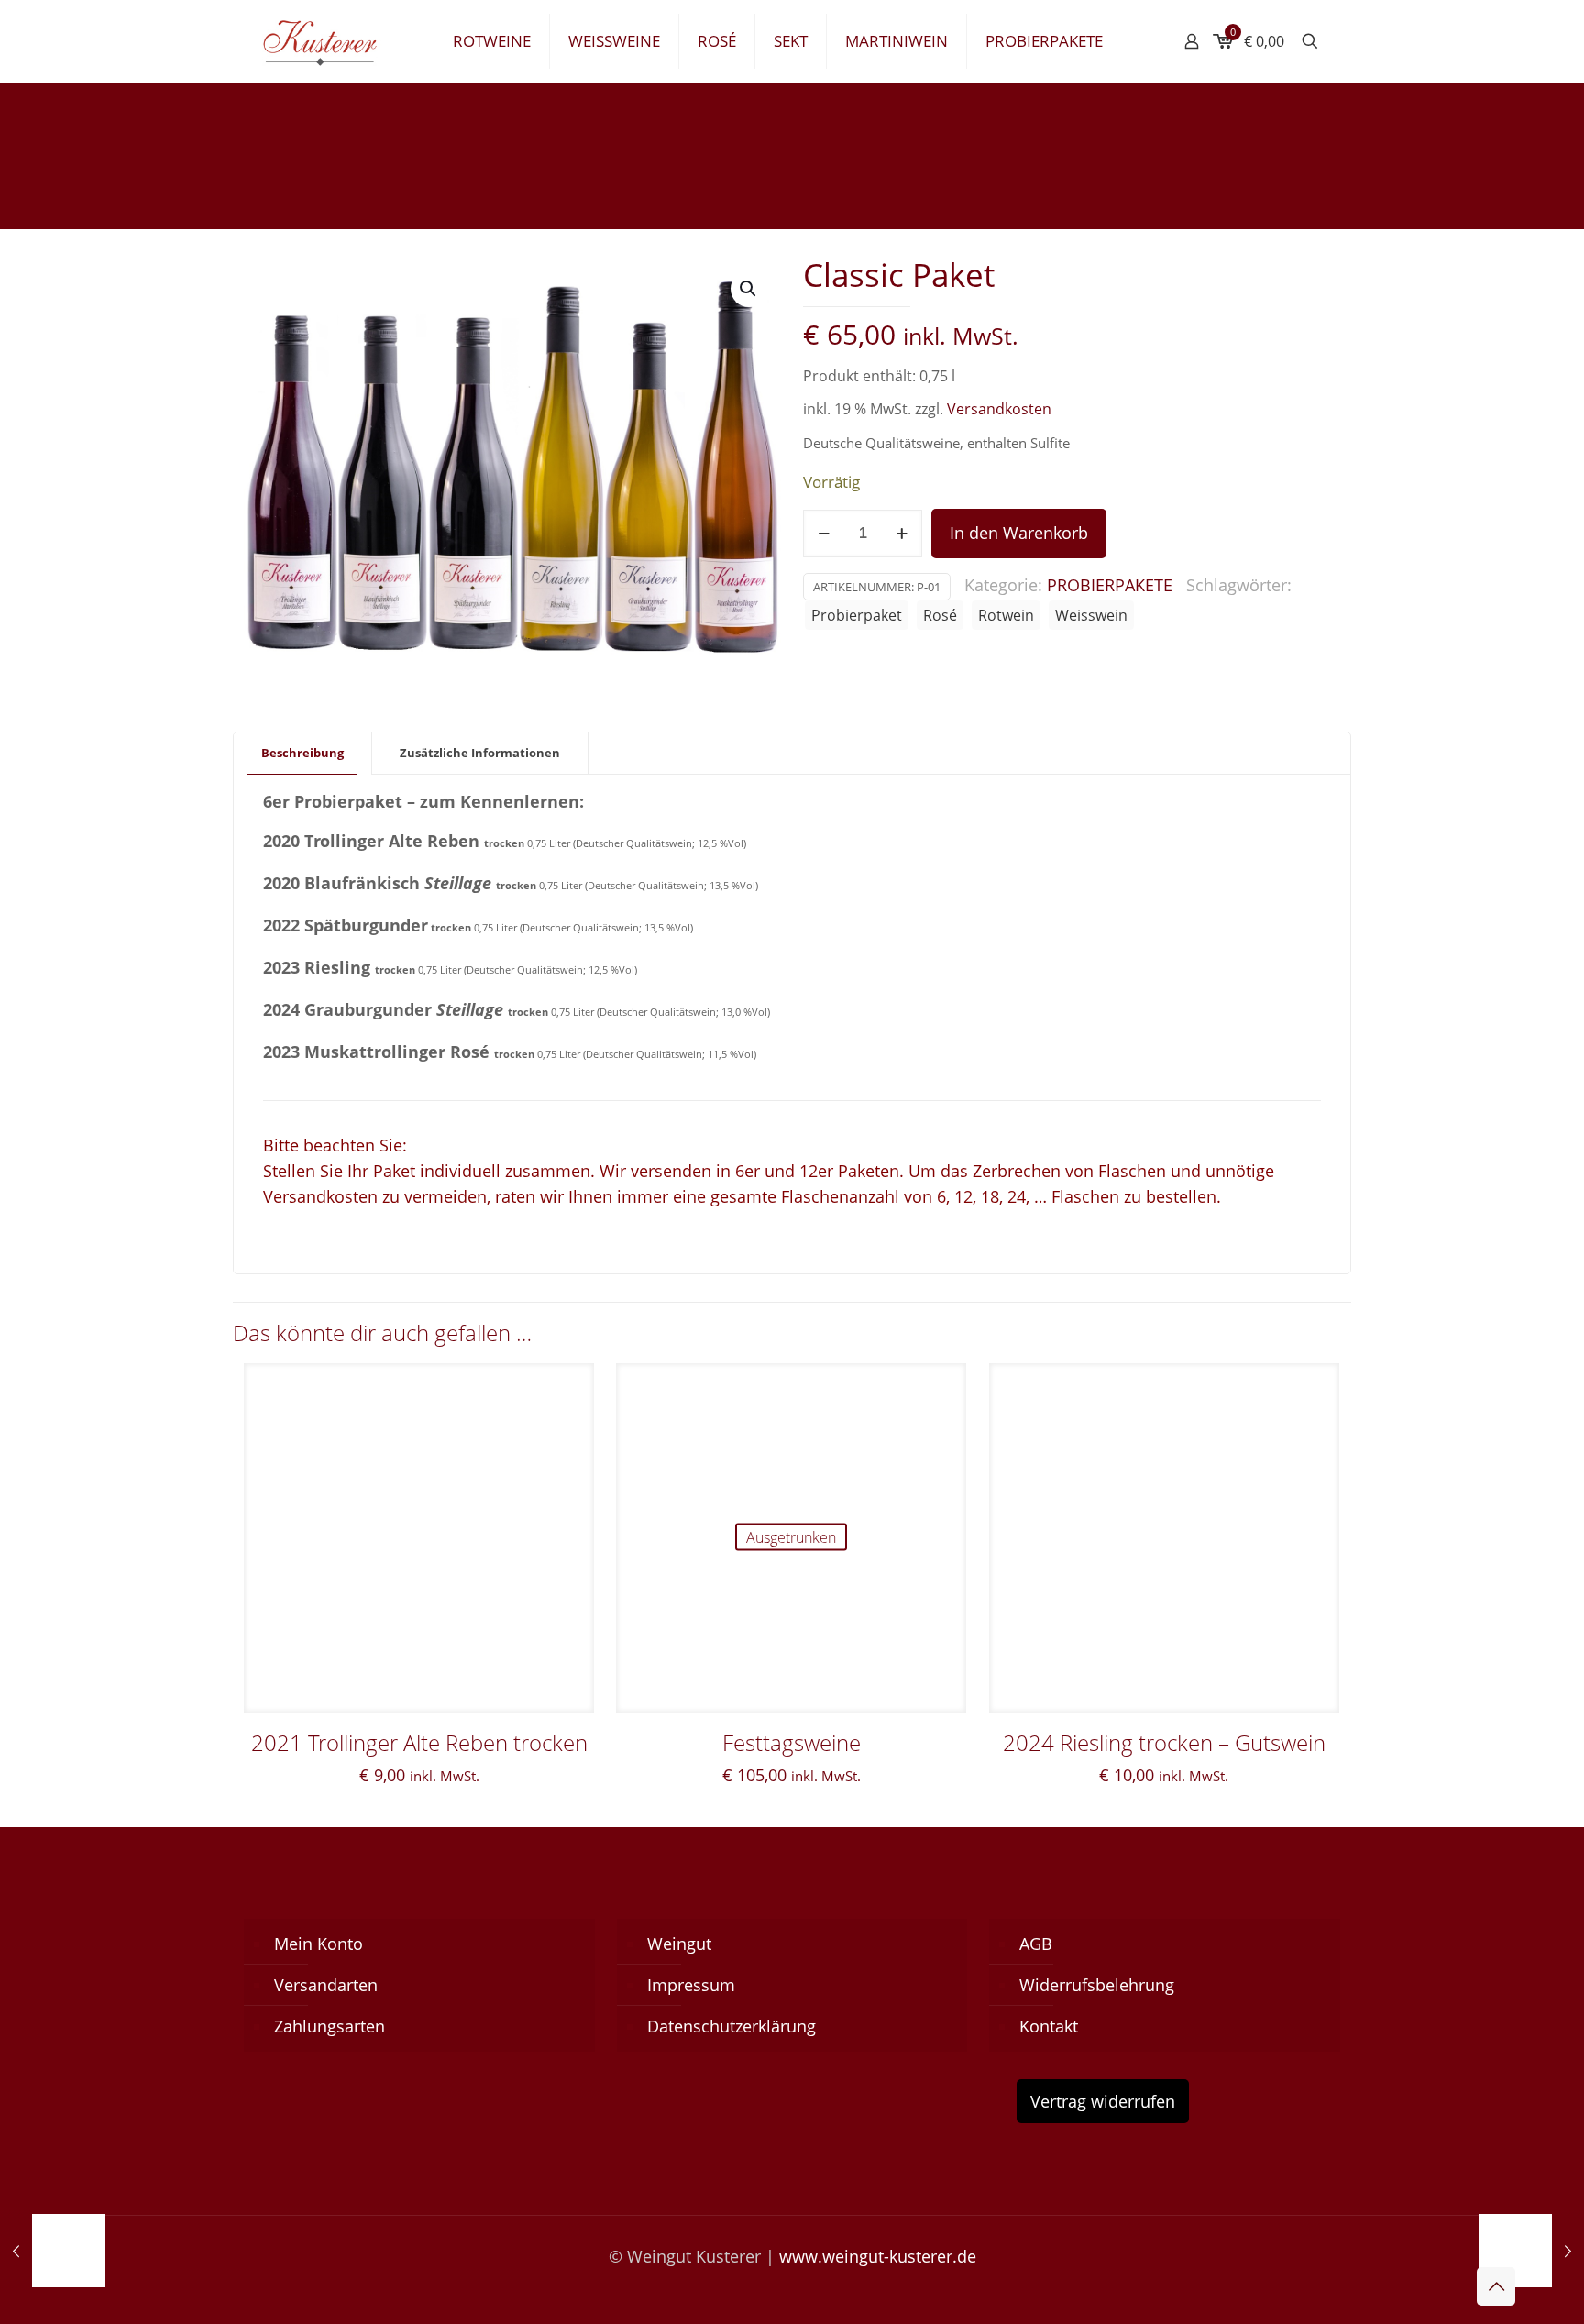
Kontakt (1049, 2026)
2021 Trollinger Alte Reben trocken (419, 1742)
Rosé (940, 615)
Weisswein (1091, 615)
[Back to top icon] (1496, 2286)
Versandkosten (999, 409)
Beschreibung (302, 753)
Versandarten (326, 1985)
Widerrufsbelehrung (1097, 1985)
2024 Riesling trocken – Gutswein (1164, 1742)
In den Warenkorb (1019, 533)
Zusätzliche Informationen (480, 753)
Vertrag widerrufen (1103, 2101)
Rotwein (1006, 615)
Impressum (691, 1985)
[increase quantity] (902, 534)
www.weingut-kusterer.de (878, 2256)
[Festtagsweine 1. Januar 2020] (1531, 2251)
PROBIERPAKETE (1110, 585)
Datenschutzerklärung (731, 2026)
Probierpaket (857, 615)
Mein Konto (319, 1944)
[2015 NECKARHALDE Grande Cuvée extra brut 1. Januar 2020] (53, 2251)
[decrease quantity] (824, 534)
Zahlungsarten (330, 2026)
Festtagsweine (792, 1742)
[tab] (303, 753)
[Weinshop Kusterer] (335, 41)
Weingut (679, 1944)
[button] (749, 289)
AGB (1036, 1944)
